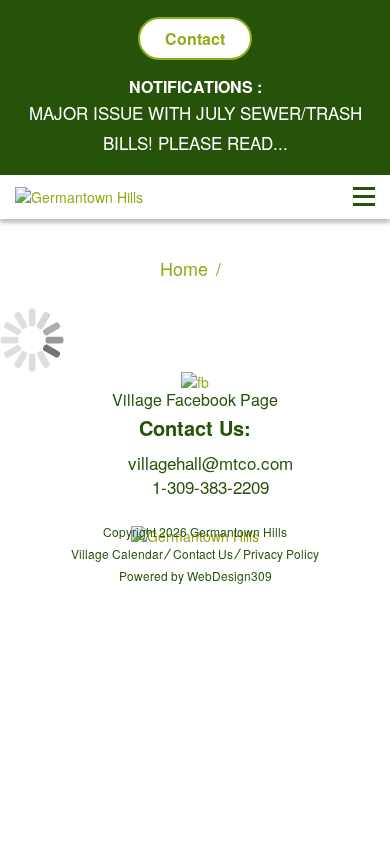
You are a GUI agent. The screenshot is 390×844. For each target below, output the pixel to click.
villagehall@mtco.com (210, 462)
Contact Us (203, 553)
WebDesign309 (229, 575)
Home (184, 268)
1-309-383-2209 (210, 486)
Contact (195, 38)
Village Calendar (117, 553)
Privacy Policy (281, 553)
